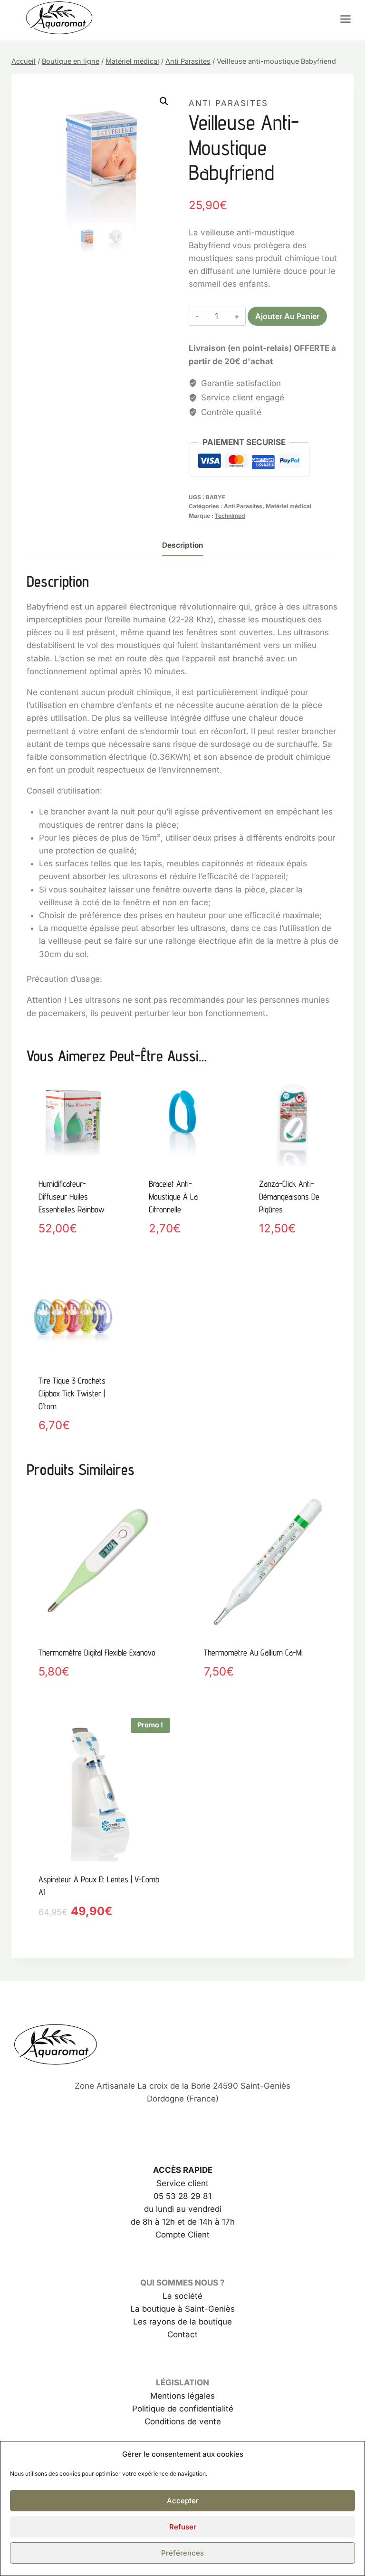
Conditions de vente (183, 2421)
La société (182, 2296)
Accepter (183, 2501)
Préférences (182, 2553)
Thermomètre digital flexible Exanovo (97, 1652)
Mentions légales (182, 2396)
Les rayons (154, 2322)
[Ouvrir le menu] (350, 19)
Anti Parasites (228, 103)
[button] (164, 101)
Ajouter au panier (287, 316)
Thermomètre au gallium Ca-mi (253, 1652)
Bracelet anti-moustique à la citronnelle (173, 1196)
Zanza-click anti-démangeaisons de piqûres (289, 1196)
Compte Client (182, 2235)
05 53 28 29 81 (182, 2196)
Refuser (183, 2527)
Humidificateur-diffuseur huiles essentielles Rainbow (72, 1196)
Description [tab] (183, 545)
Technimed (230, 516)
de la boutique (204, 2322)
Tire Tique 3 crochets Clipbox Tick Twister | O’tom (72, 1393)
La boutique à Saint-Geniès (182, 2309)
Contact (182, 2334)
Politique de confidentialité (183, 2409)
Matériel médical (288, 506)
